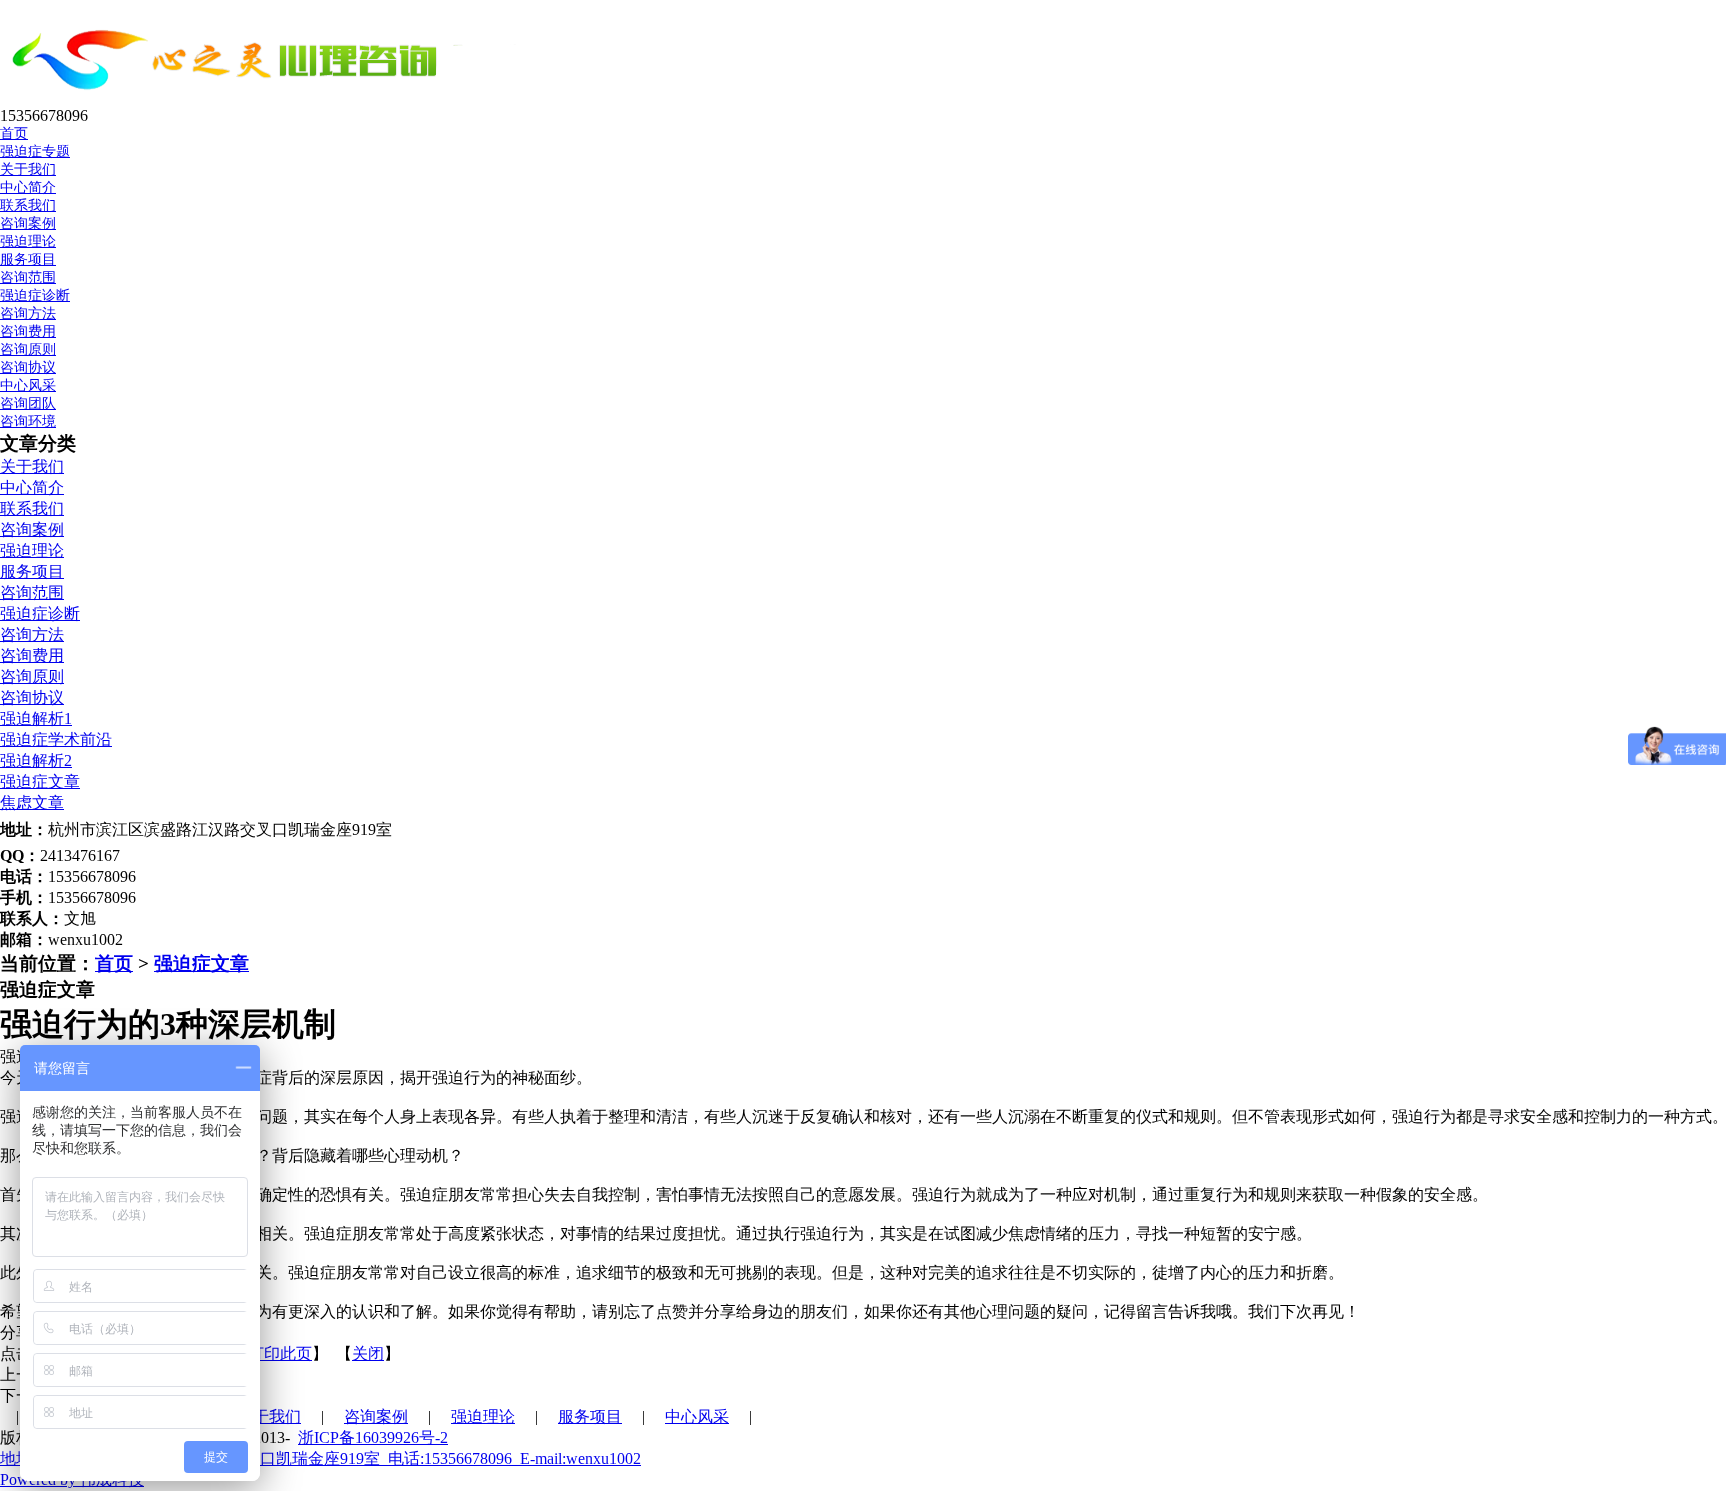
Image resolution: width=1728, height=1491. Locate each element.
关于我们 (32, 466)
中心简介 (28, 187)
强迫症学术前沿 (56, 739)
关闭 (368, 1353)
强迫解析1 (36, 718)
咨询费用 (28, 331)
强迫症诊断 (35, 295)
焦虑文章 (32, 802)
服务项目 (32, 571)
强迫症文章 (40, 781)
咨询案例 (32, 529)
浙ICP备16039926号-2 (373, 1437)
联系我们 (28, 205)
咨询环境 (28, 421)
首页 (114, 963)
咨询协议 (28, 367)
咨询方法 (28, 313)
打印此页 (280, 1353)
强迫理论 (32, 550)
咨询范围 (28, 277)
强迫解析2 (36, 760)
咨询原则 (28, 349)
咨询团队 (28, 403)
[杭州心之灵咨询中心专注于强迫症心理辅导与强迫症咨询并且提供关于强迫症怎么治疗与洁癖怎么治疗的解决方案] (277, 97)
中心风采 (697, 1416)
